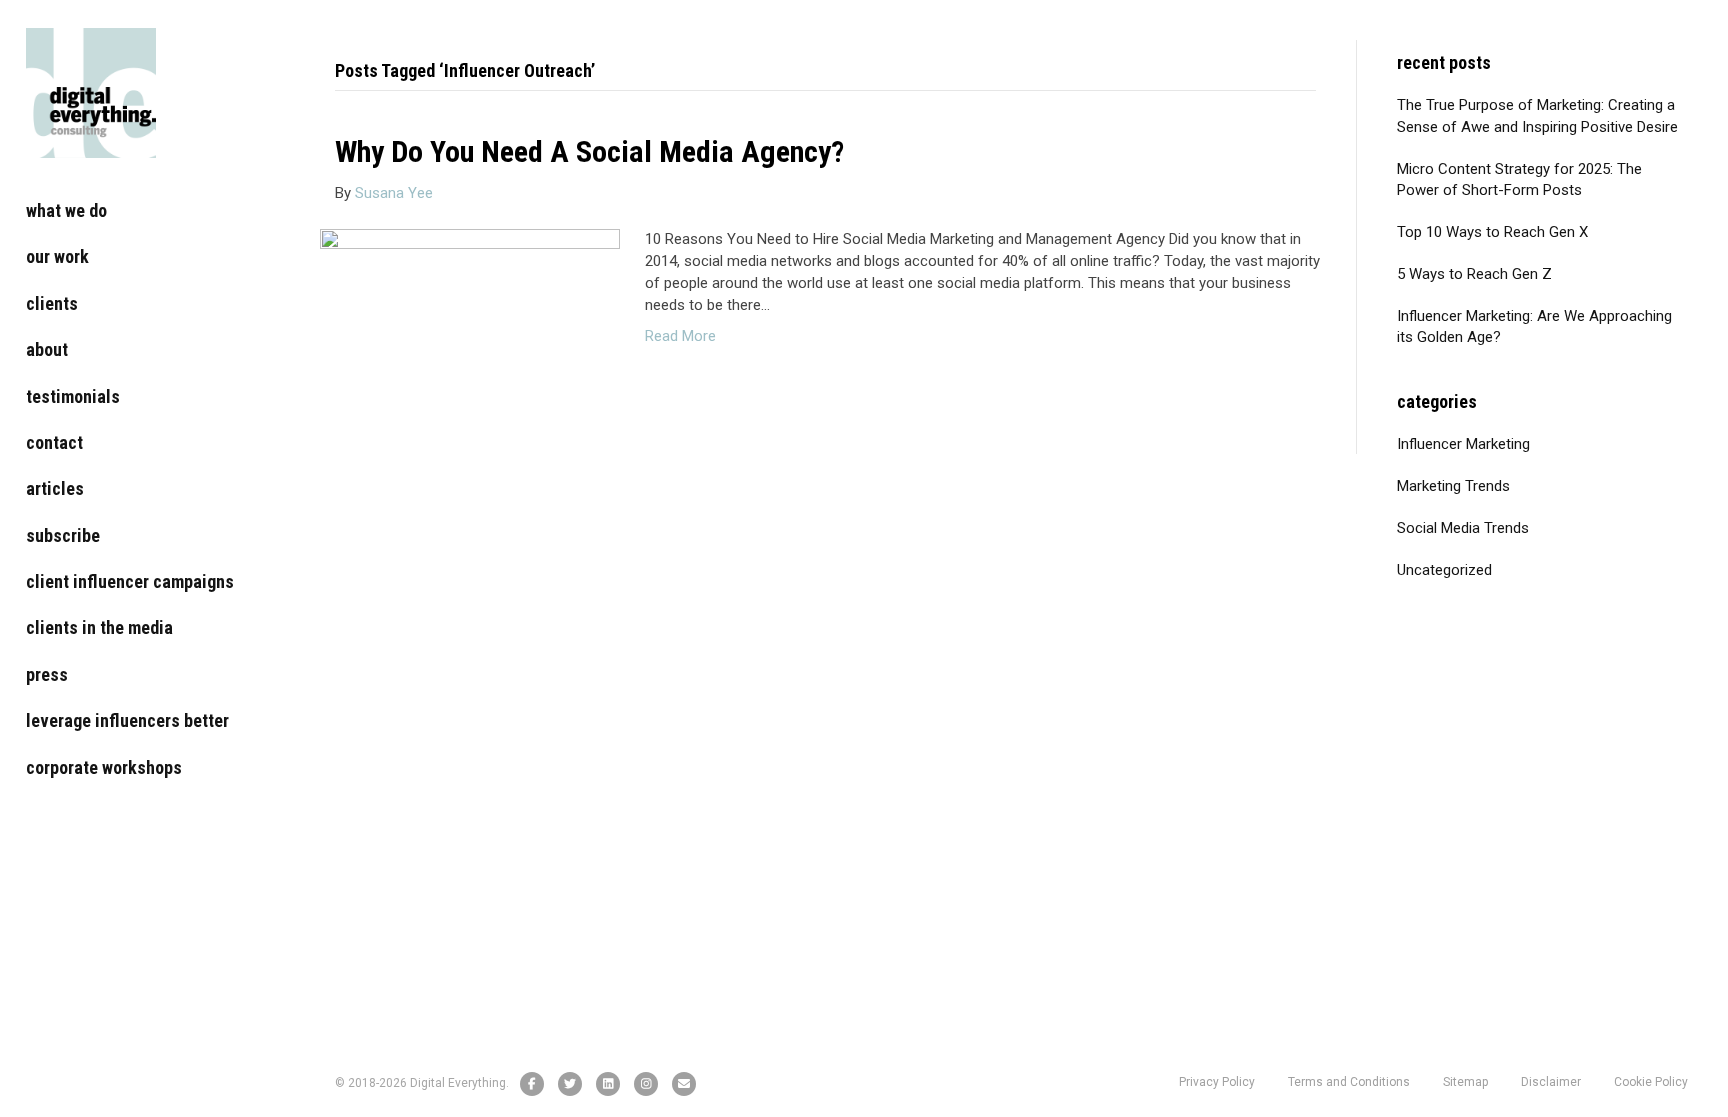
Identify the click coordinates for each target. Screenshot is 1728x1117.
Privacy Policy (1217, 1082)
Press (47, 674)
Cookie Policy (1651, 1082)
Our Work (57, 256)
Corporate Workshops (104, 767)
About (47, 349)
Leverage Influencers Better (127, 720)
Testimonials (73, 396)
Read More (680, 336)
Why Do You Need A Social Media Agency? (589, 151)
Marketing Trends (1453, 486)
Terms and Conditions (1349, 1082)
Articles (55, 488)
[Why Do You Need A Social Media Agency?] (470, 328)
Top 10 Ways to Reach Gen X (1492, 232)
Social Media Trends (1463, 528)
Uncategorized (1444, 570)
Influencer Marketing (1463, 444)
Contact (54, 442)
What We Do (66, 210)
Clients (52, 303)
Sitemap (1465, 1082)
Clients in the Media (99, 627)
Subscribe (63, 535)
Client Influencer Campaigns (130, 581)
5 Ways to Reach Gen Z (1474, 274)
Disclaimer (1551, 1082)
